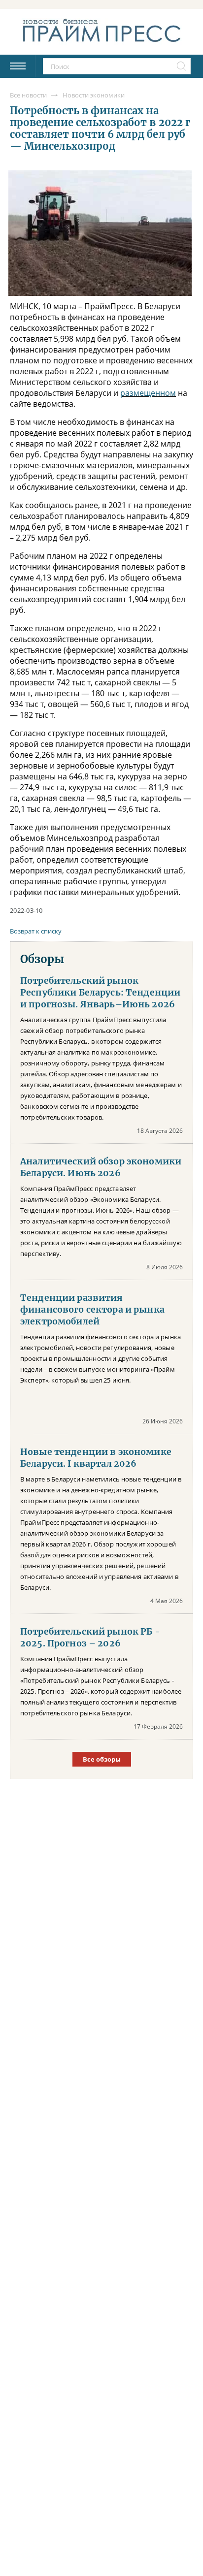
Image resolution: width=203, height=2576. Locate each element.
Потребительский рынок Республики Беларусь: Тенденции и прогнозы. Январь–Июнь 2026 (100, 993)
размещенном (148, 393)
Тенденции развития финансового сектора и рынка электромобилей (92, 1310)
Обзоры (42, 959)
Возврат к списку (36, 931)
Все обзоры (102, 1759)
